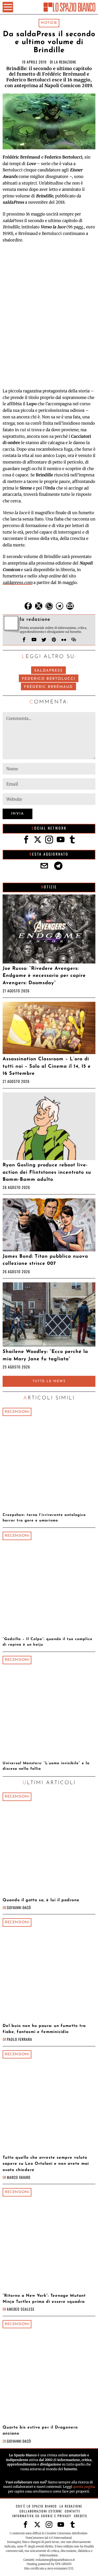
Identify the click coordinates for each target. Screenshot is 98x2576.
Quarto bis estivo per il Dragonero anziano (40, 2430)
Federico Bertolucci (49, 679)
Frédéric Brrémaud (48, 687)
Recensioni (17, 1412)
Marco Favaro (19, 2177)
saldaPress (48, 671)
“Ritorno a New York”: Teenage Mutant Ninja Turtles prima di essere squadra (44, 2299)
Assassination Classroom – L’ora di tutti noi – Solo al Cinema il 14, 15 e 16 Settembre (47, 1066)
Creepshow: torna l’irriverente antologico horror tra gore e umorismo (44, 1518)
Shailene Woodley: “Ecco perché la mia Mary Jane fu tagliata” (45, 1355)
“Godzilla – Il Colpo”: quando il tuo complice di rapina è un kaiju (48, 1642)
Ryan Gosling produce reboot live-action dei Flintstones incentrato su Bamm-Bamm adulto (47, 1172)
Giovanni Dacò (19, 1907)
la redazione (65, 62)
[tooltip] (28, 606)
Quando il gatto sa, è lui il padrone (41, 1900)
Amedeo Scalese (21, 2309)
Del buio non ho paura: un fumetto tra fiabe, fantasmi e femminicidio (44, 2029)
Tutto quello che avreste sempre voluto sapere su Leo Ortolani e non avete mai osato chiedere (46, 2164)
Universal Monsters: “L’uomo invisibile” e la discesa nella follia (46, 1766)
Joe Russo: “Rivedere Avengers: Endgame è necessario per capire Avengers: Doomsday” (44, 976)
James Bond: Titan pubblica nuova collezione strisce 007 (45, 1260)
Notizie (49, 23)
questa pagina (84, 2487)
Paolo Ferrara (19, 2039)
